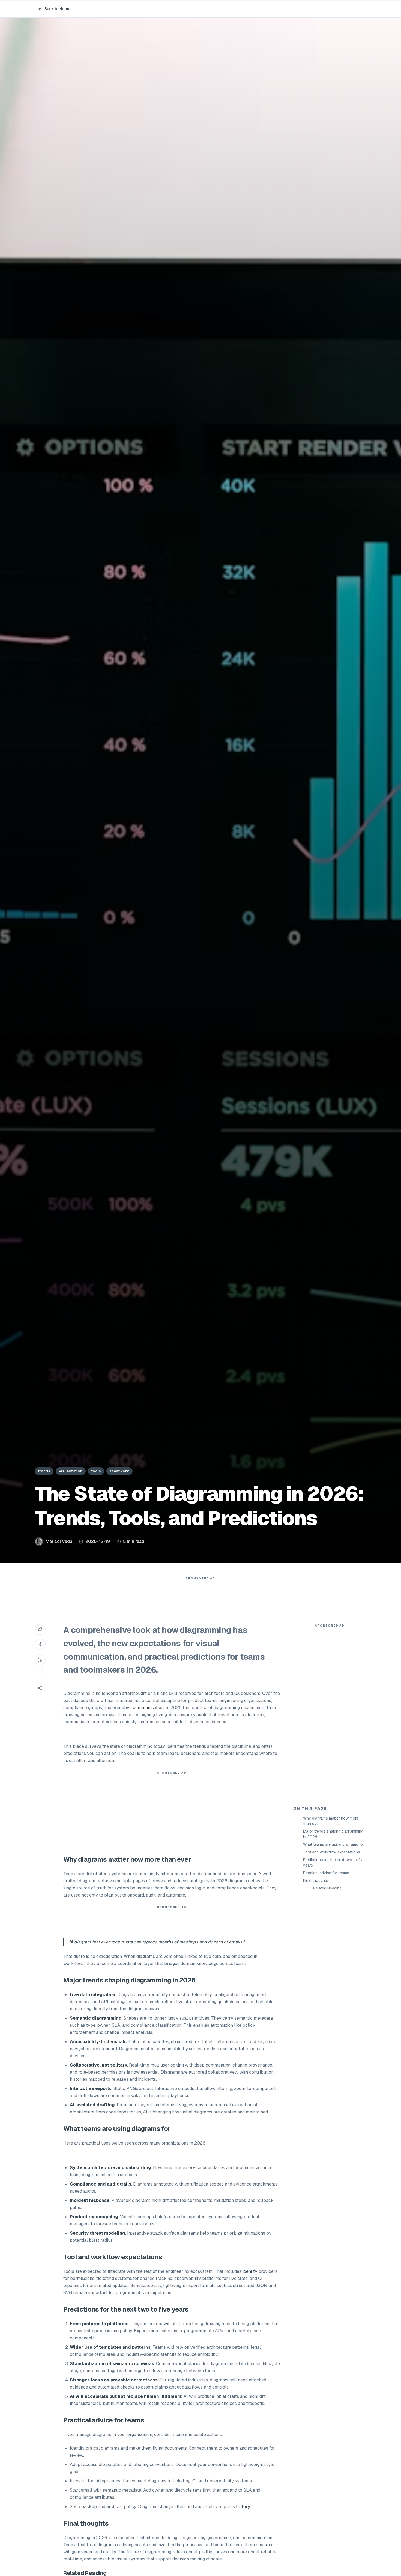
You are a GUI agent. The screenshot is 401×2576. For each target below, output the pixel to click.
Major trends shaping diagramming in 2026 (333, 1834)
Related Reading (327, 1888)
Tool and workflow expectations (332, 1852)
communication (148, 1708)
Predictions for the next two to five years (334, 1862)
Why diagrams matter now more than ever (331, 1821)
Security (79, 2233)
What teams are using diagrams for (334, 1844)
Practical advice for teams (326, 1873)
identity (250, 2271)
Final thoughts (316, 1880)
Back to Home (58, 9)
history (243, 2507)
